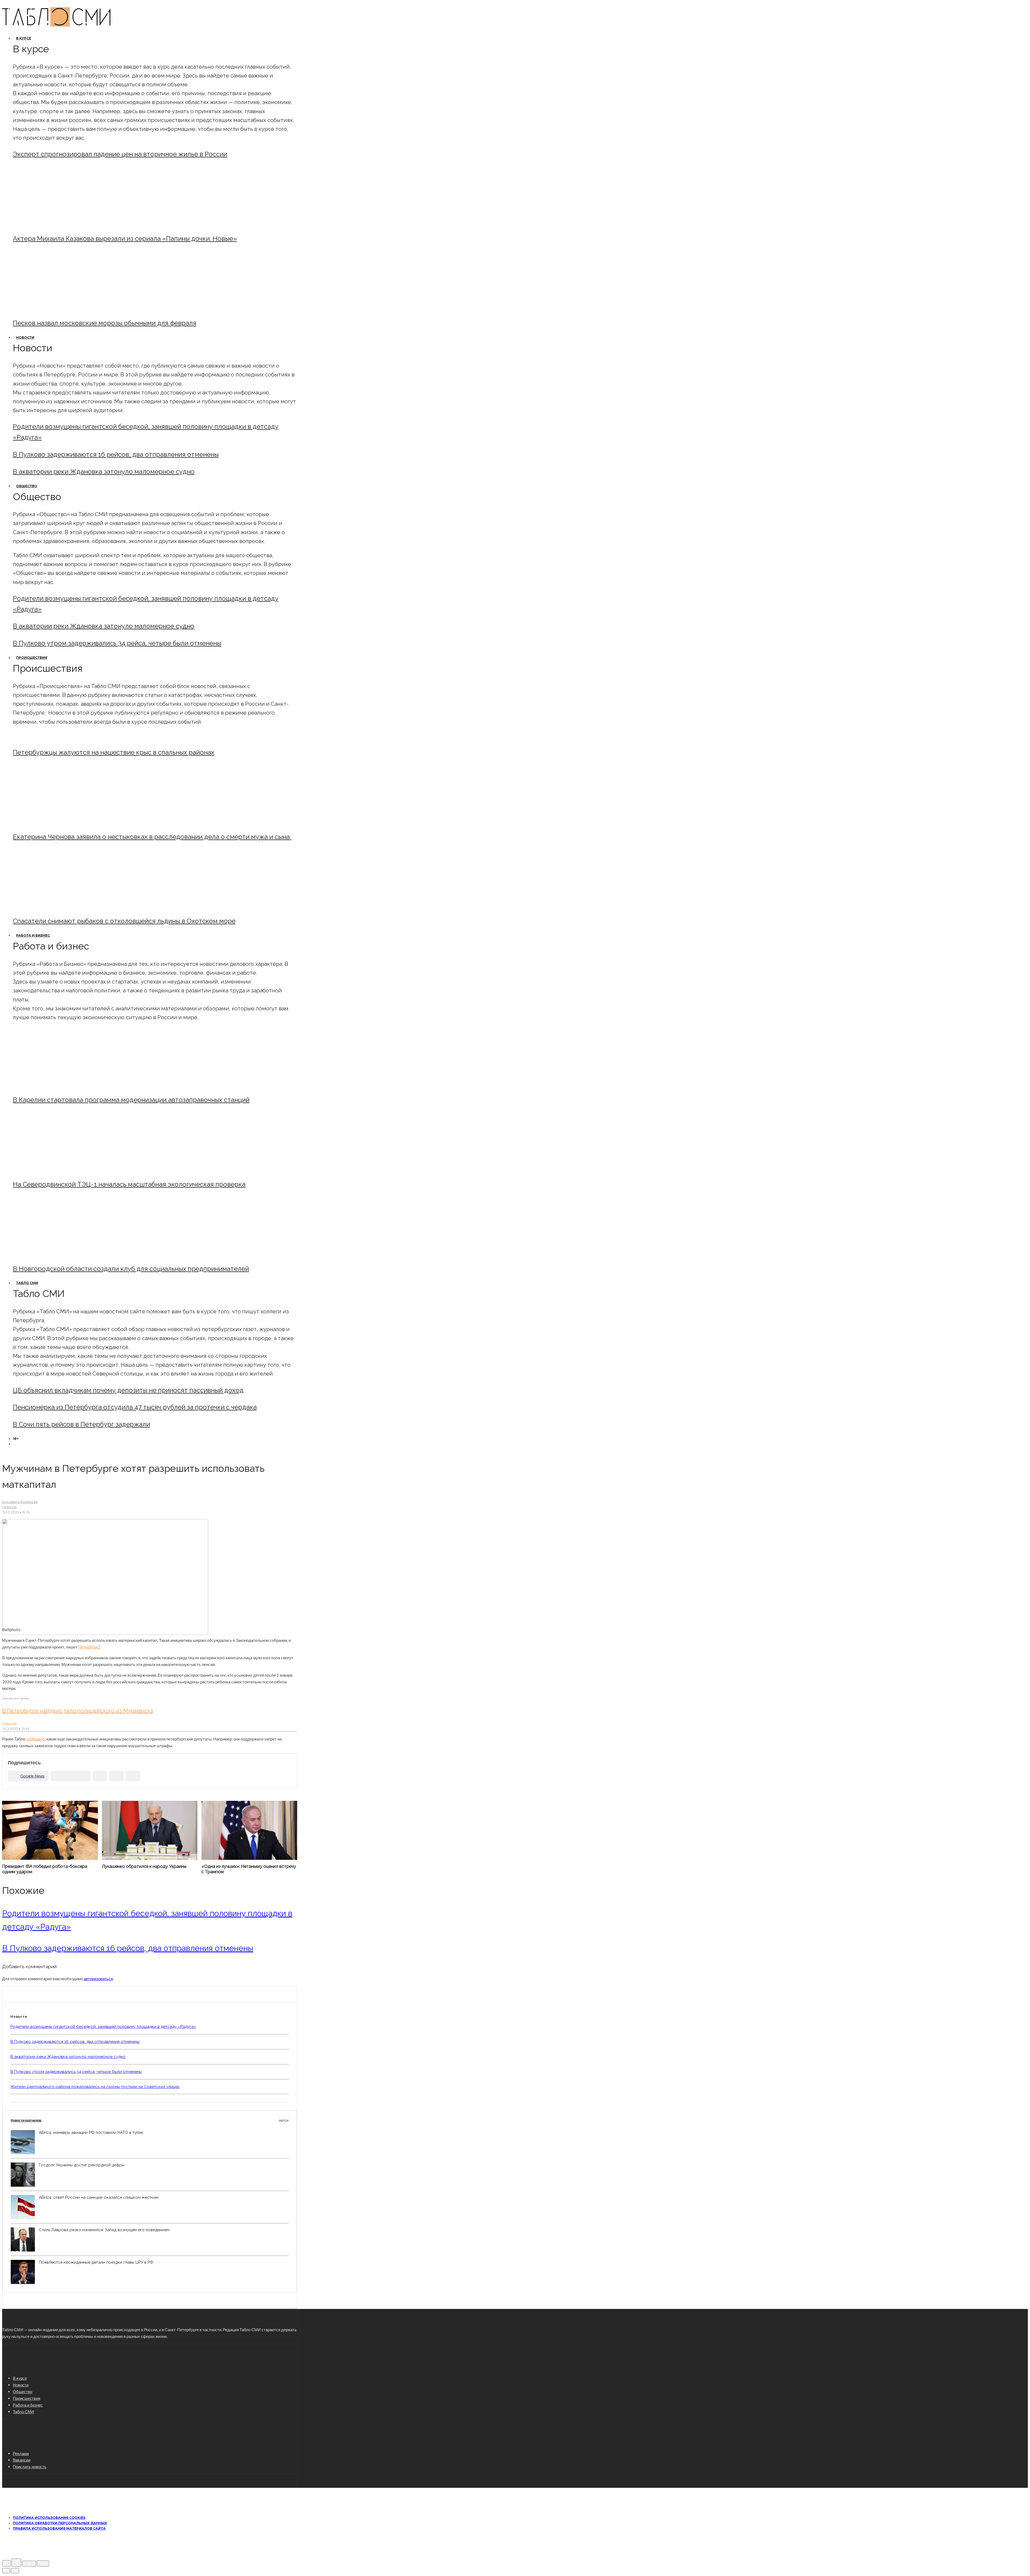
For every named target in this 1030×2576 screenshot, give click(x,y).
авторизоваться (98, 1979)
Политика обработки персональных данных (60, 2523)
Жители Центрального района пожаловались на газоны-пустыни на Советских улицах (95, 2087)
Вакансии (22, 2460)
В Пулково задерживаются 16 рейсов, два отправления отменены (116, 454)
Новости (25, 337)
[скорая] (57, 822)
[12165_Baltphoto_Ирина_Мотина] (57, 1170)
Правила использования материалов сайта (59, 2528)
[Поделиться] (16, 2563)
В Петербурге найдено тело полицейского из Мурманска (78, 1711)
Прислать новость (30, 2467)
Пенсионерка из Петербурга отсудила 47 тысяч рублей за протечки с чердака (135, 1407)
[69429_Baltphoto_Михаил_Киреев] (57, 1085)
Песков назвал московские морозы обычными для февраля (105, 323)
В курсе (24, 38)
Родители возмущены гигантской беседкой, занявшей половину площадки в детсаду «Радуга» (103, 2027)
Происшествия (32, 658)
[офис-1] (57, 1254)
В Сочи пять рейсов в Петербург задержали (81, 1424)
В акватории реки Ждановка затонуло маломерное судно (104, 472)
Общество (27, 486)
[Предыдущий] (6, 2571)
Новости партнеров (150, 2120)
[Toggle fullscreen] (29, 2564)
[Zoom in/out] (43, 2564)
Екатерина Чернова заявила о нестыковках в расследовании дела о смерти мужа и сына (152, 837)
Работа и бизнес (33, 935)
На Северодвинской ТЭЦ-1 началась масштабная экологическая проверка (129, 1184)
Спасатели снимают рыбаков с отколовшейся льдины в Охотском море (124, 921)
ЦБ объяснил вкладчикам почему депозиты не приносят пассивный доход (128, 1390)
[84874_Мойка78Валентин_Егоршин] (57, 308)
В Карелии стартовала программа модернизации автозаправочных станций (131, 1100)
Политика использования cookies (49, 2518)
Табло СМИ (27, 1283)
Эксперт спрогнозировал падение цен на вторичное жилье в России (120, 154)
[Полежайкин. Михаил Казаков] (57, 224)
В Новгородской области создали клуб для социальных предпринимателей (131, 1269)
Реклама (21, 2453)
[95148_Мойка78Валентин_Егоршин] (57, 906)
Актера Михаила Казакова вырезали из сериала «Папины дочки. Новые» (125, 239)
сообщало (35, 1739)
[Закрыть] (6, 2563)
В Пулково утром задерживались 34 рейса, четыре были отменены (117, 643)
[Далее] (15, 2571)
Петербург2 (89, 1647)
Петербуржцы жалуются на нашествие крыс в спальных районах (114, 752)
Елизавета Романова (20, 1502)
